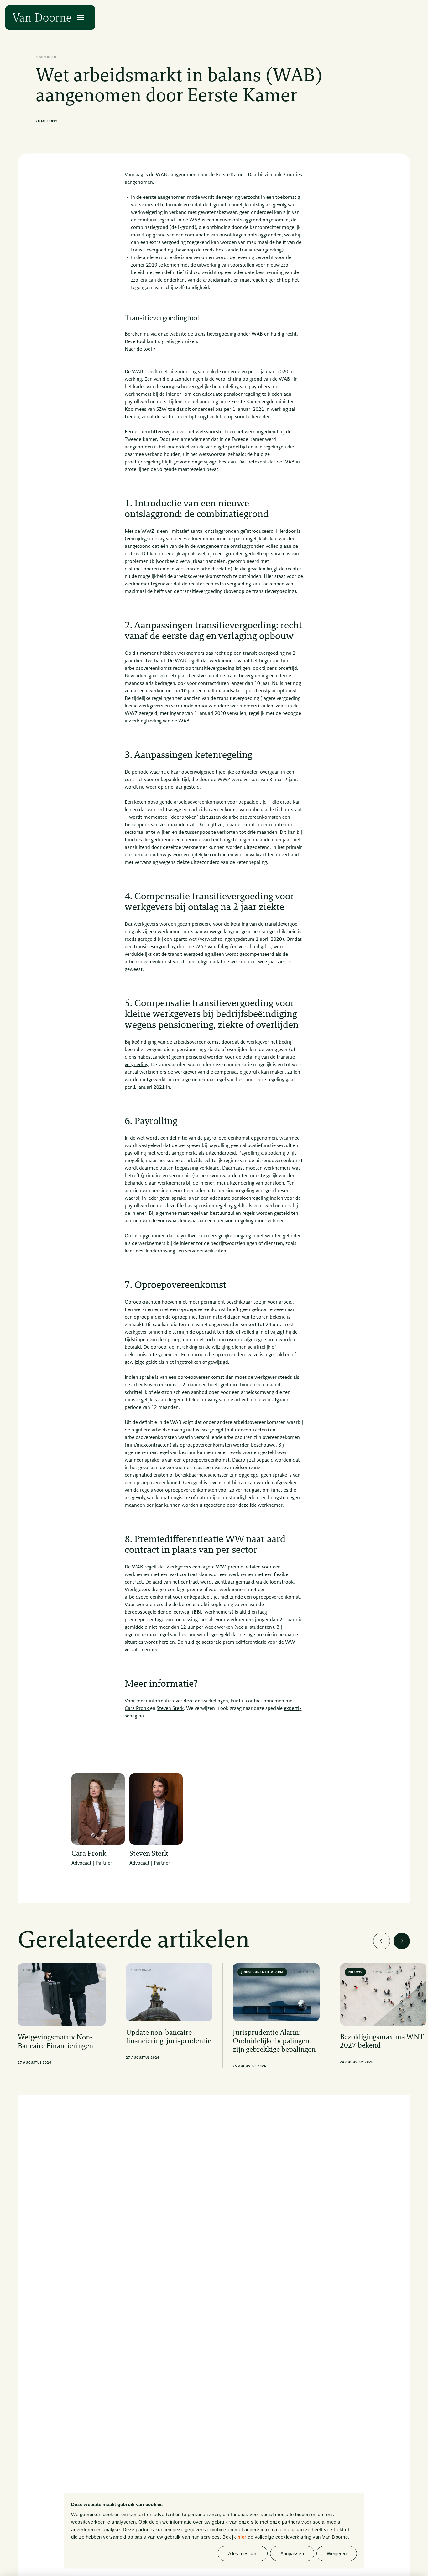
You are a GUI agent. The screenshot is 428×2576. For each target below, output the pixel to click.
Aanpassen (292, 2553)
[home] (42, 18)
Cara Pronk (137, 1709)
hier (242, 2537)
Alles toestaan (243, 2553)
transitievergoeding (152, 250)
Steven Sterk (170, 1709)
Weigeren (337, 2553)
